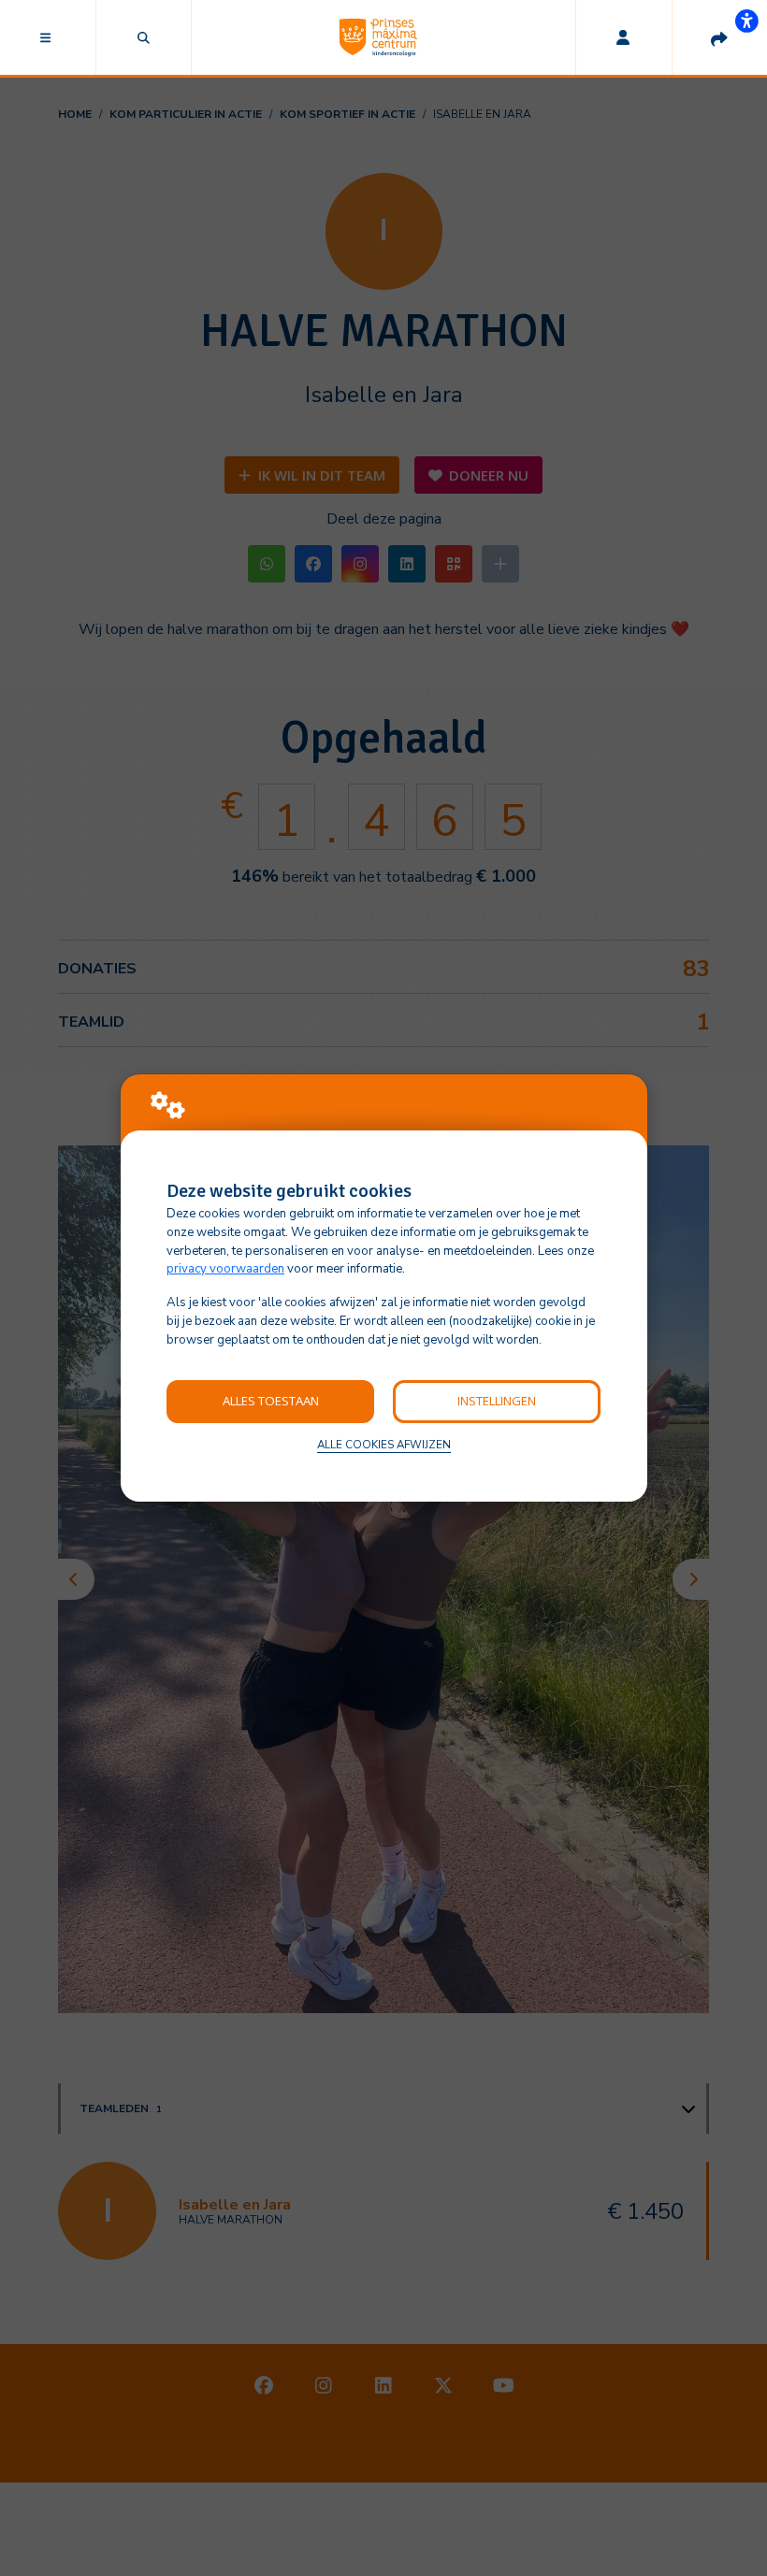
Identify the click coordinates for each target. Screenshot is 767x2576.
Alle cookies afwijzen (384, 1445)
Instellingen (497, 1401)
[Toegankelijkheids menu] (746, 21)
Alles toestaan (271, 1401)
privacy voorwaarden (225, 1269)
